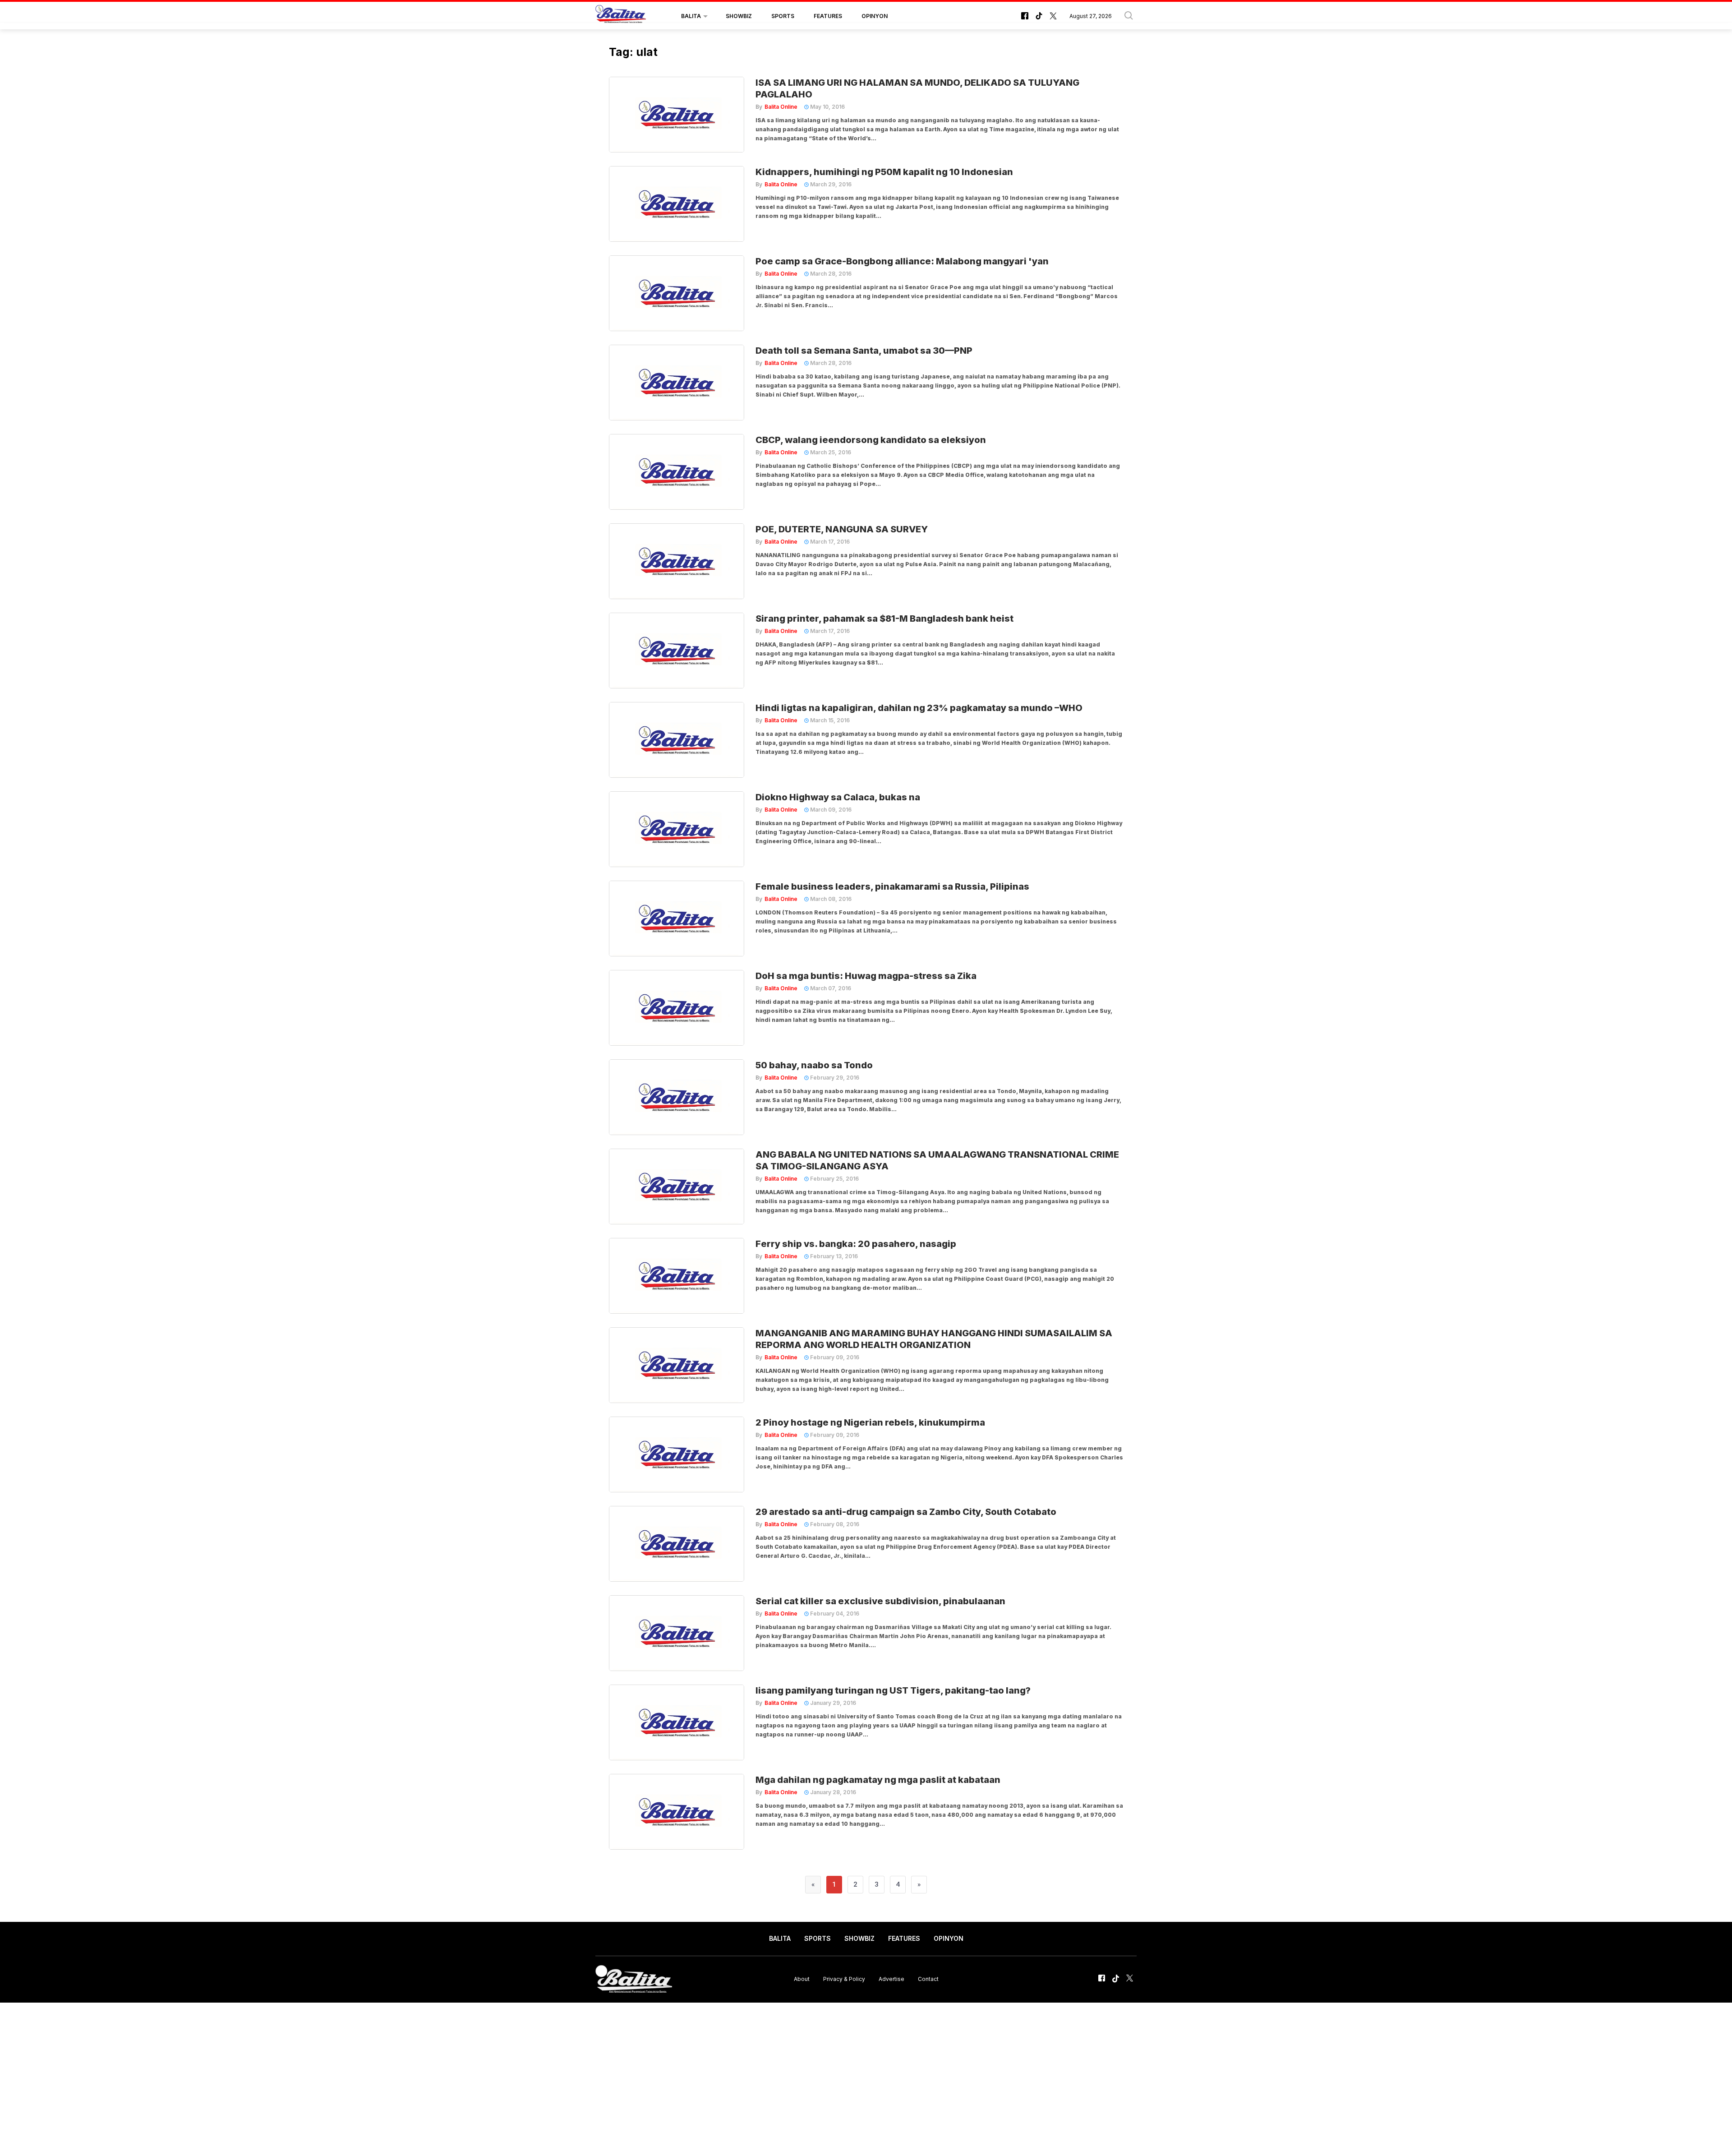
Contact (928, 1979)
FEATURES (828, 16)
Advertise (891, 1979)
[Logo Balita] (621, 16)
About (802, 1979)
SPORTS (783, 16)
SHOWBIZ (739, 16)
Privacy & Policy (844, 1979)
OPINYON (875, 16)
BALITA (691, 16)
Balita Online (781, 107)
